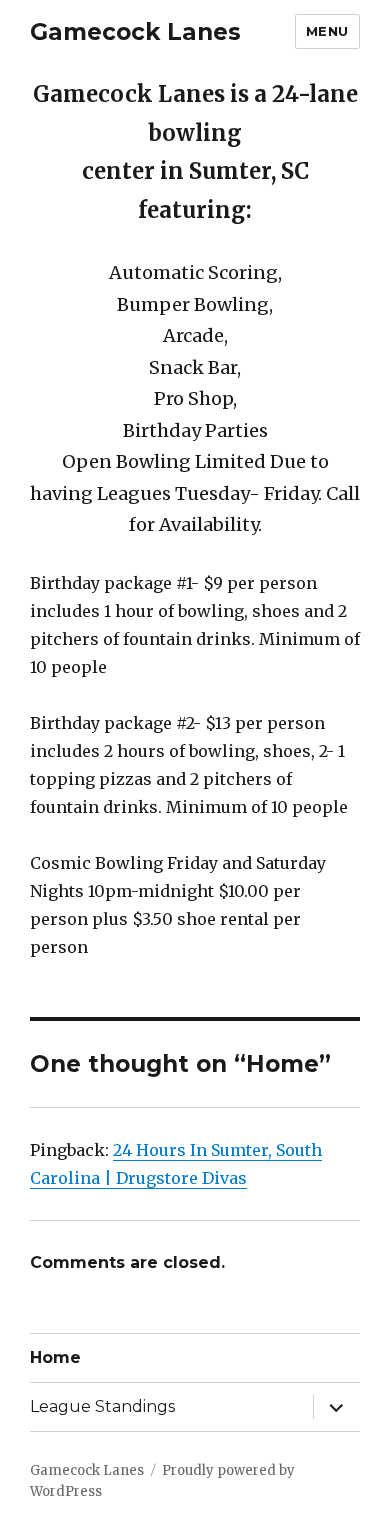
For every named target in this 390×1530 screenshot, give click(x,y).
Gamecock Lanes (135, 32)
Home (55, 1357)
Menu (327, 31)
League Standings (102, 1406)
